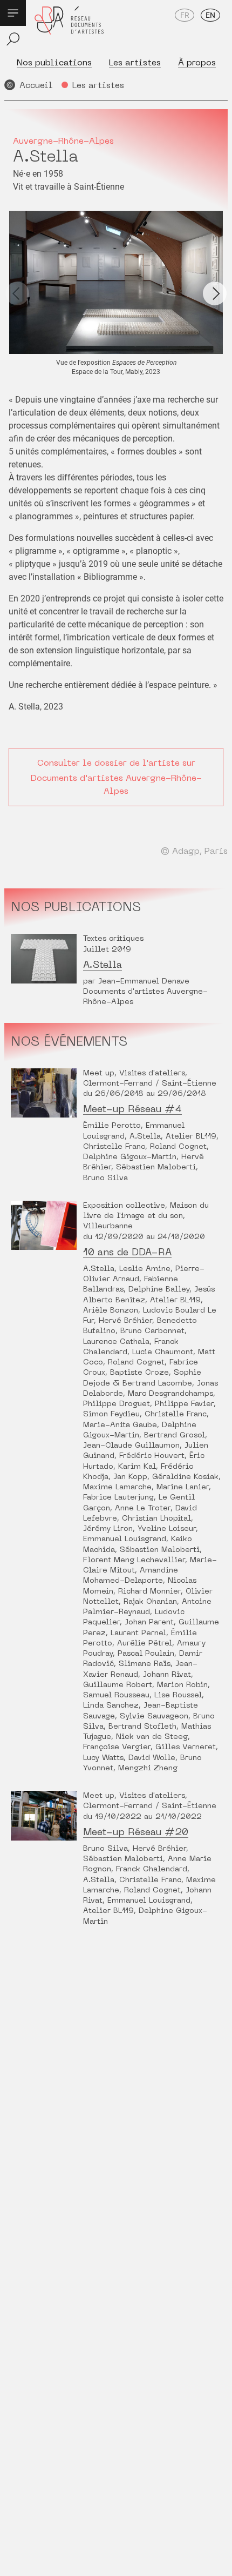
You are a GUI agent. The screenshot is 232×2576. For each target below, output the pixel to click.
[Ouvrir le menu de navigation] (13, 13)
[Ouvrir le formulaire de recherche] (13, 39)
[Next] (215, 293)
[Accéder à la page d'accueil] (69, 28)
